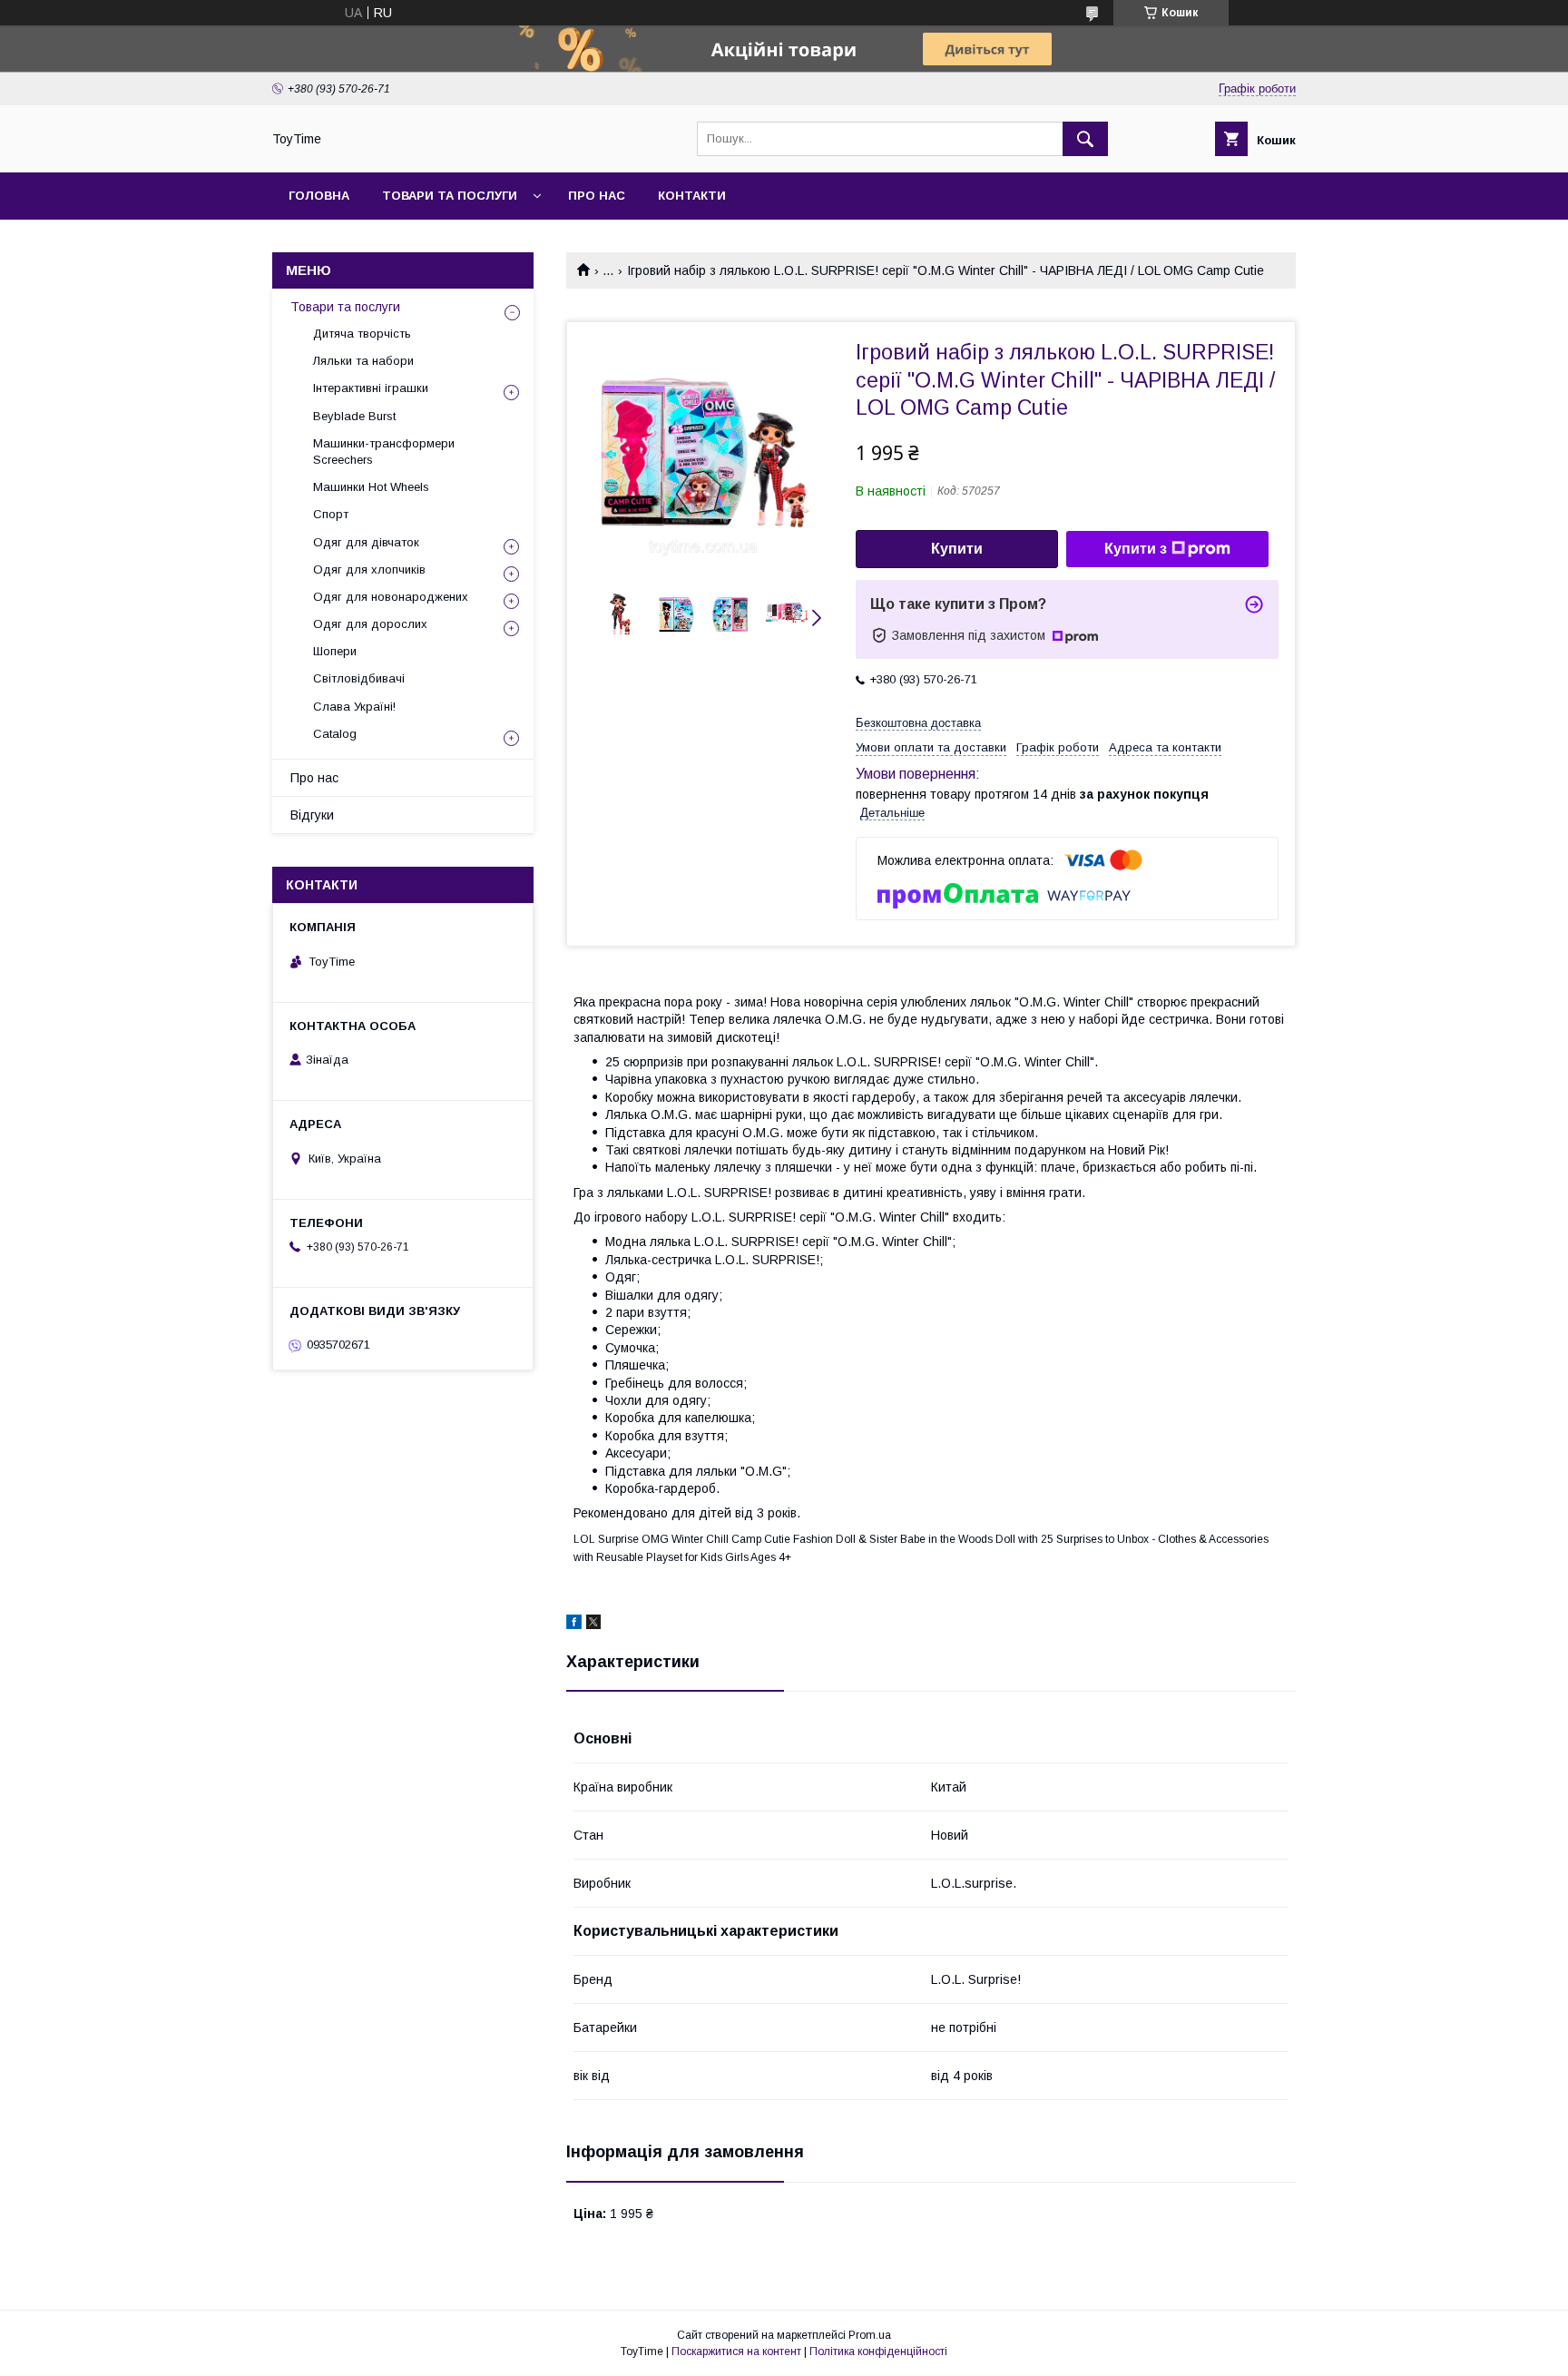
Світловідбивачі (359, 678)
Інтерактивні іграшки (371, 388)
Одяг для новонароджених (391, 597)
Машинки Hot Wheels (371, 487)
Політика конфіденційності (878, 2351)
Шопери (335, 651)
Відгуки (312, 815)
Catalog (335, 734)
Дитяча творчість (362, 334)
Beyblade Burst (354, 416)
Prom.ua (870, 2335)
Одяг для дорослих (370, 624)
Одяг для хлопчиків (369, 569)
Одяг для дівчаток (366, 542)
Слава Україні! (354, 707)
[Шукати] (1085, 139)
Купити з (1136, 549)
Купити (957, 549)
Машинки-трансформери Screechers (384, 452)
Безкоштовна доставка (918, 723)
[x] (593, 1625)
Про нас (597, 196)
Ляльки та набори (363, 361)
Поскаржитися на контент (736, 2351)
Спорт (331, 514)
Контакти (692, 196)
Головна (319, 196)
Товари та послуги (450, 196)
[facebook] (574, 1625)
